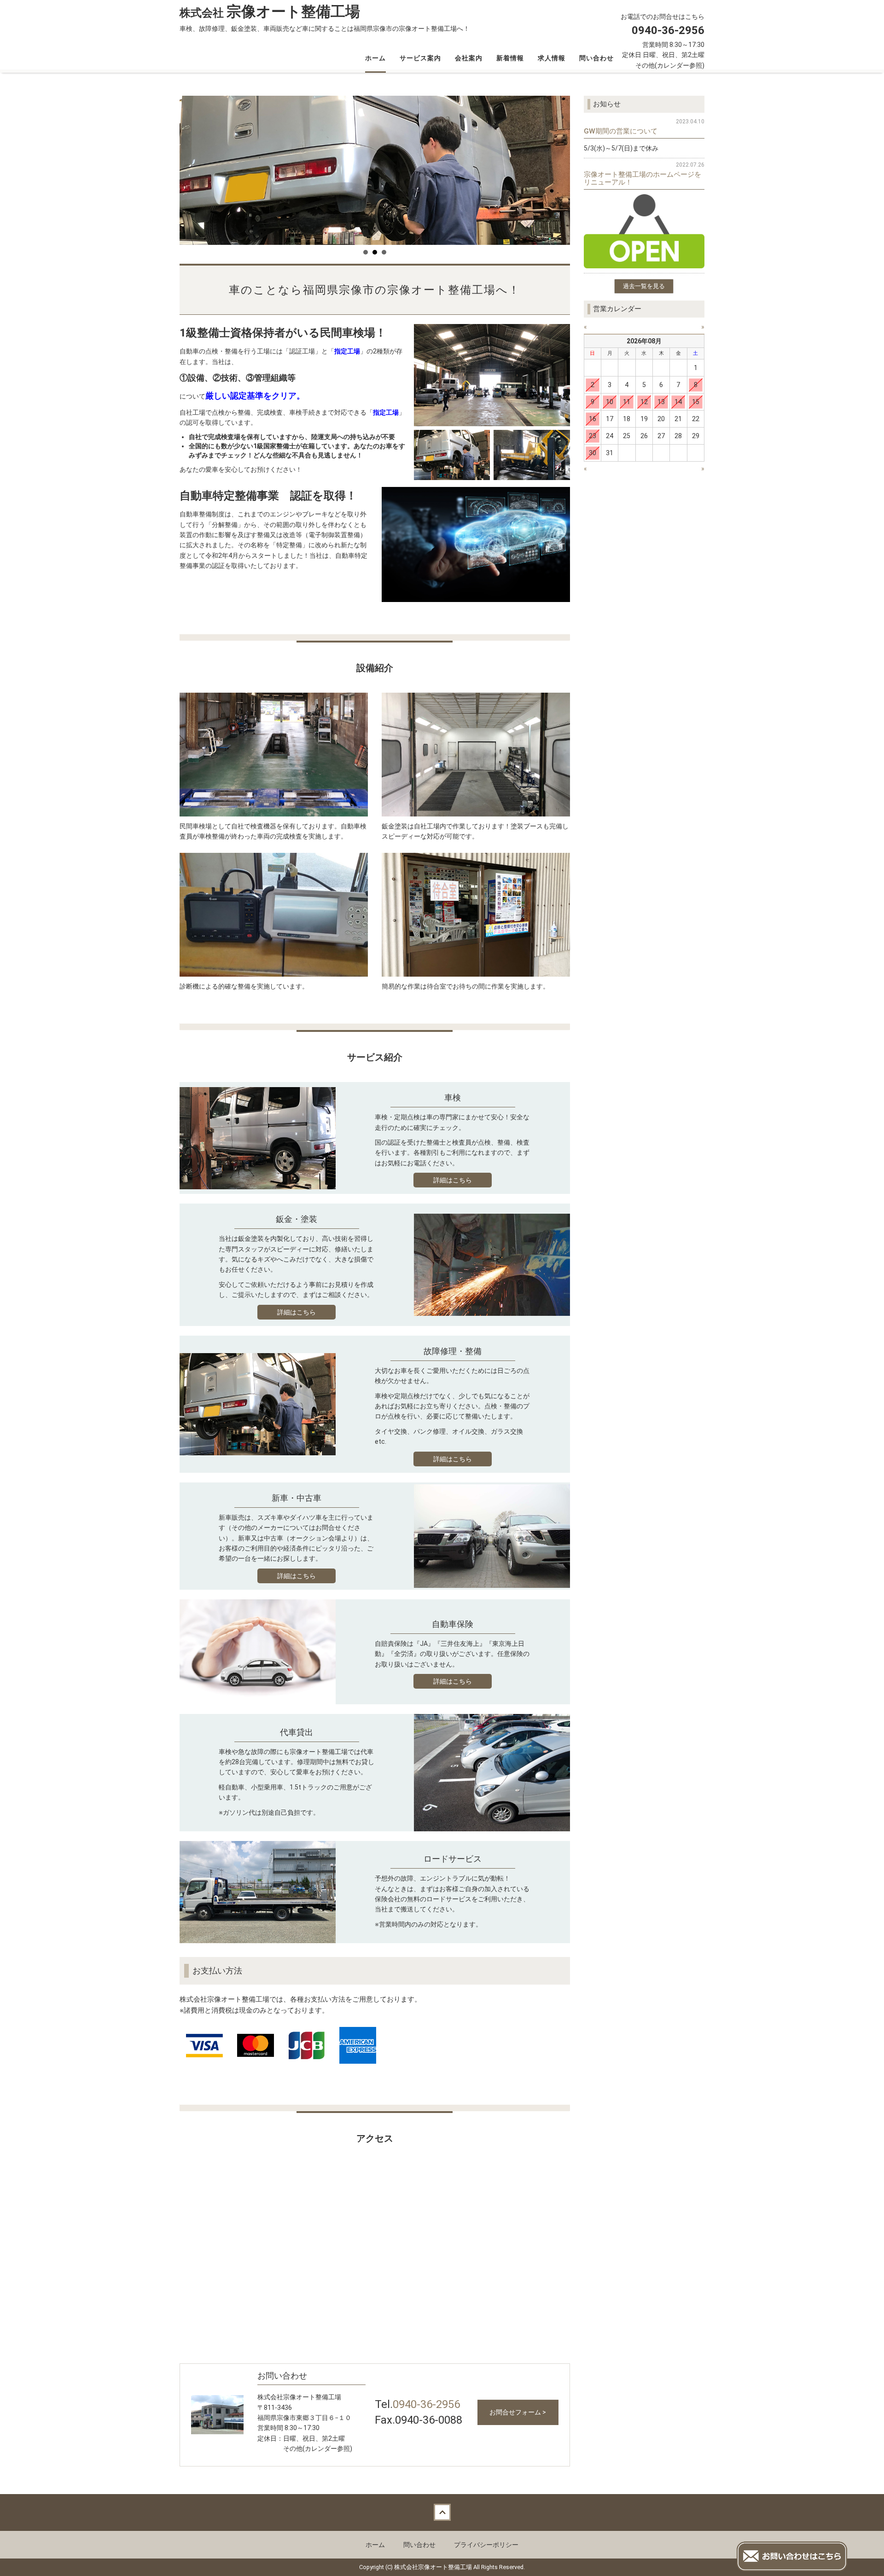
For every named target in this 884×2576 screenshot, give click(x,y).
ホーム (375, 58)
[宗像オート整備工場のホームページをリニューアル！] (644, 231)
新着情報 (510, 58)
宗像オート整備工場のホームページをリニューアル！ (643, 178)
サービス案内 (420, 58)
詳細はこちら (453, 1180)
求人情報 (552, 58)
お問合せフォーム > (518, 2412)
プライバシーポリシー (486, 2545)
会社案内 (469, 58)
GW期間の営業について (621, 131)
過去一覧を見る (644, 286)
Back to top (442, 2512)
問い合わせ (596, 58)
